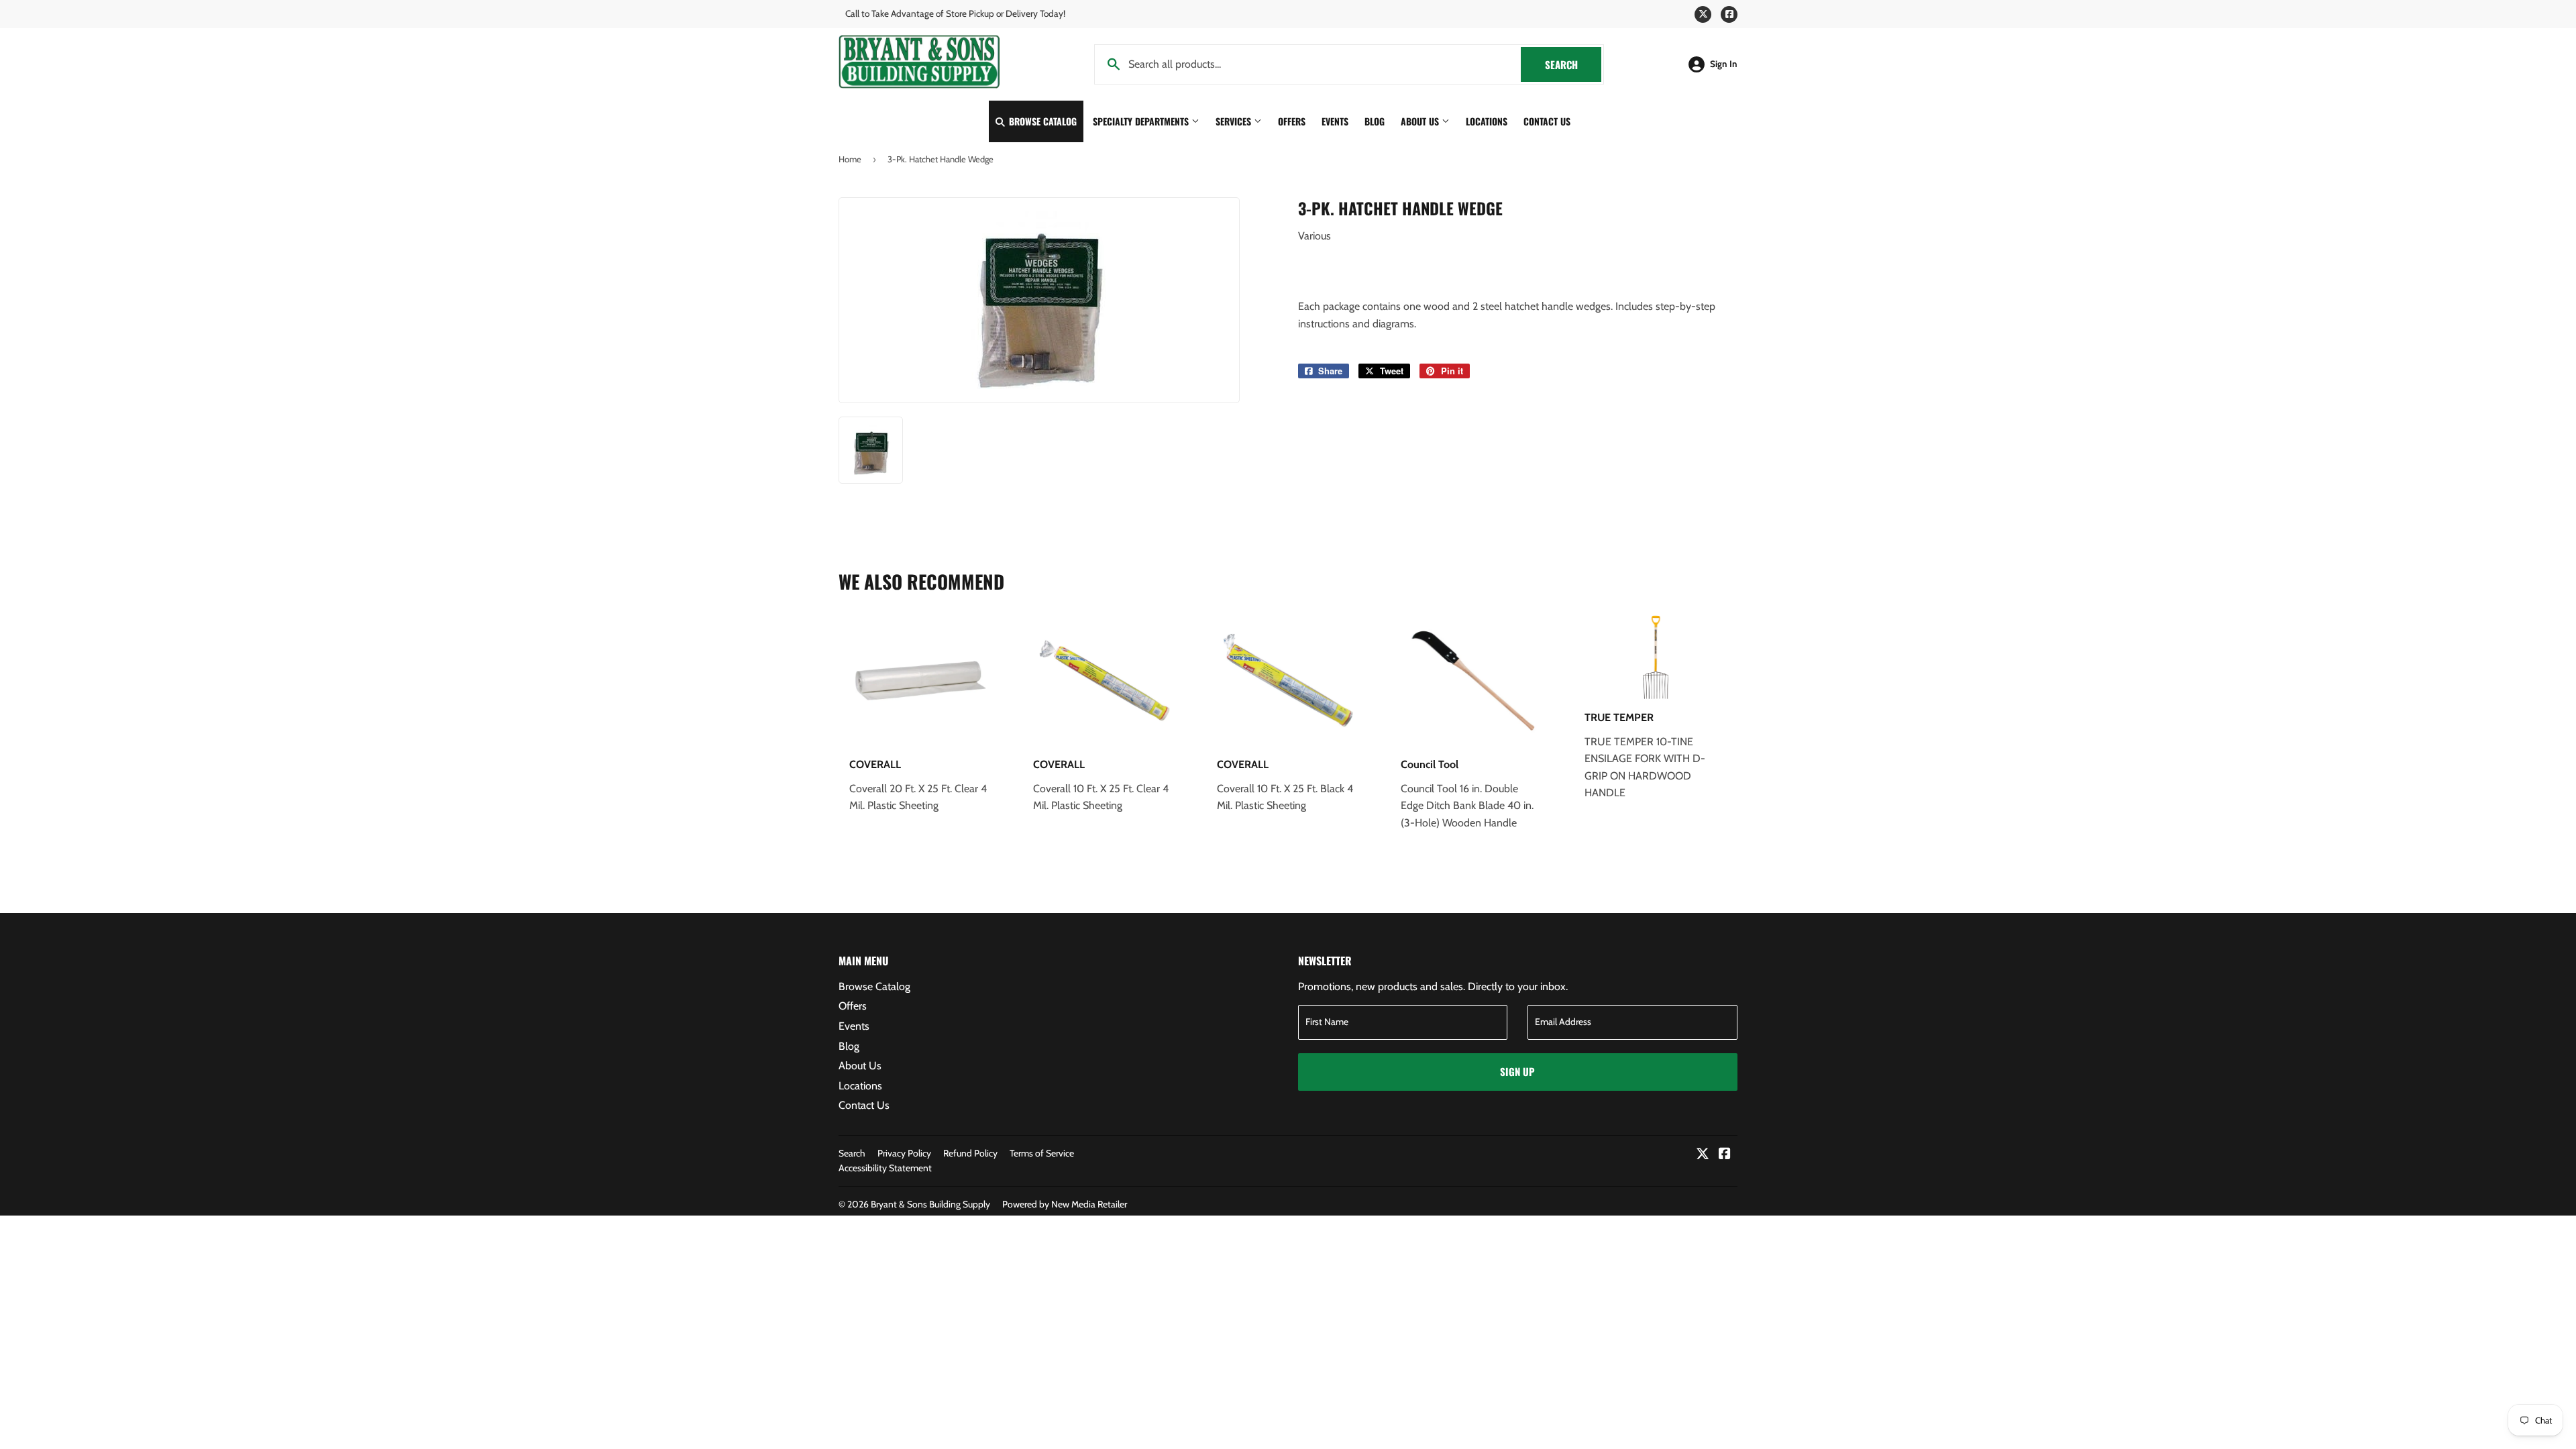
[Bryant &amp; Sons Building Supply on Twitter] (1703, 1155)
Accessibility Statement (885, 1168)
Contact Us (1547, 121)
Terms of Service (1042, 1153)
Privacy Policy (904, 1153)
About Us (1421, 121)
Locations (1487, 121)
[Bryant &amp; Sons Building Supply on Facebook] (1725, 1155)
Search (1573, 64)
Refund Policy (970, 1153)
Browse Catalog (1041, 121)
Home (850, 159)
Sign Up (1517, 1071)
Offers (1292, 121)
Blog (1375, 121)
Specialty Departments (1142, 121)
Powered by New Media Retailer (1065, 1204)
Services (1235, 121)
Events (1335, 121)
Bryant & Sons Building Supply (930, 1204)
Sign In (1724, 64)
